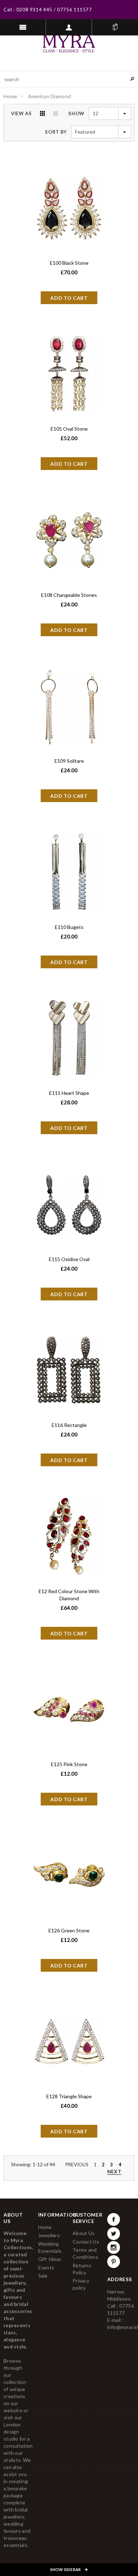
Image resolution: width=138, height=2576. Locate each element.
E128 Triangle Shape (69, 2096)
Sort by (56, 132)
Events (46, 2267)
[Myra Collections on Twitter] (114, 2234)
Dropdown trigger (69, 27)
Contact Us (86, 2242)
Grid (42, 113)
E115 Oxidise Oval (69, 1259)
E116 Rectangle (69, 1425)
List (56, 113)
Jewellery (49, 2235)
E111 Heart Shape (69, 1093)
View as (21, 113)
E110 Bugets (69, 927)
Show (76, 113)
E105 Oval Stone (69, 429)
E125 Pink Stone (69, 1764)
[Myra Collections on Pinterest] (114, 2262)
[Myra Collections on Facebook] (114, 2219)
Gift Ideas (50, 2259)
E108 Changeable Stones (69, 595)
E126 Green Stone (69, 1930)
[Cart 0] (115, 27)
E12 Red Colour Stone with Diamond (69, 1595)
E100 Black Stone (69, 263)
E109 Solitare (69, 761)
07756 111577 (74, 10)
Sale (43, 2276)
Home (10, 96)
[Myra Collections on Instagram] (114, 2247)
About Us (84, 2233)
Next (114, 2171)
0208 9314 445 (34, 10)
